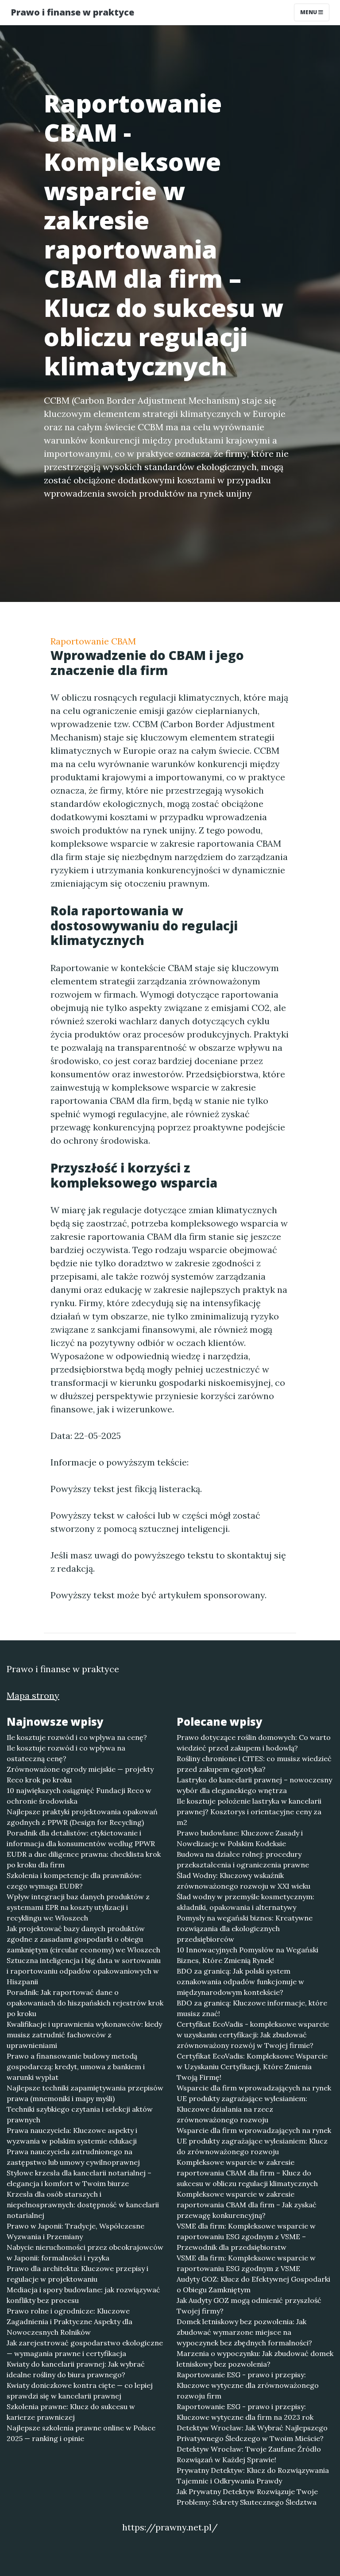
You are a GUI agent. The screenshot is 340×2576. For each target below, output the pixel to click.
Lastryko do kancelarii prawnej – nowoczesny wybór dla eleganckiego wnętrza (254, 1785)
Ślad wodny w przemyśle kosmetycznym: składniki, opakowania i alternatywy (245, 1902)
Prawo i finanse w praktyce (72, 12)
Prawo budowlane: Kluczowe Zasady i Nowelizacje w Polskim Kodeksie (240, 1838)
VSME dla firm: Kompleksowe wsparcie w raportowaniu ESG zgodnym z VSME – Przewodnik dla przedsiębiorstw (246, 2237)
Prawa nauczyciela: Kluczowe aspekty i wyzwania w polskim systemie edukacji (72, 2136)
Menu (309, 12)
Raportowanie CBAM (93, 641)
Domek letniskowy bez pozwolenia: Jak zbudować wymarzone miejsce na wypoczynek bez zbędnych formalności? (244, 2332)
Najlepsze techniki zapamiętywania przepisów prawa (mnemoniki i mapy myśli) (85, 2093)
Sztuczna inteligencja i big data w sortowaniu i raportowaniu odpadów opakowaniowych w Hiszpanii (84, 1971)
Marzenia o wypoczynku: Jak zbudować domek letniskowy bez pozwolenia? (255, 2359)
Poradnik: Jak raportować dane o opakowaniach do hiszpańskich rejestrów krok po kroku (85, 2003)
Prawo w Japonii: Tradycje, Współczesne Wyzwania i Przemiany (75, 2231)
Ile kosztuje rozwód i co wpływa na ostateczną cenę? (66, 1753)
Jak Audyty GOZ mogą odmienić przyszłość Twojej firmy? (249, 2306)
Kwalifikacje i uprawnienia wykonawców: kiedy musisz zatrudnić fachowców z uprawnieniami (84, 2035)
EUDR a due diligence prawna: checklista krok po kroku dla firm (84, 1859)
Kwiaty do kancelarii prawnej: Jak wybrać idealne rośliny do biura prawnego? (76, 2369)
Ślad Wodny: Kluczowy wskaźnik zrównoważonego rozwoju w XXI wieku (243, 1881)
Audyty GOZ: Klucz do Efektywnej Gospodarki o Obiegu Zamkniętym (253, 2284)
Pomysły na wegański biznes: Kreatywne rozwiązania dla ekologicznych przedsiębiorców (245, 1928)
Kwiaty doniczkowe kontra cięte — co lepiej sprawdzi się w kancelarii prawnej (80, 2391)
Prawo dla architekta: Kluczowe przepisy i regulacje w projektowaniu (77, 2274)
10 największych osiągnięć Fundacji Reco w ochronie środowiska (79, 1796)
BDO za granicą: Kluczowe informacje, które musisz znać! (252, 2008)
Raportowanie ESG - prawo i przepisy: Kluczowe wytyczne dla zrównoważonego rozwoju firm (248, 2385)
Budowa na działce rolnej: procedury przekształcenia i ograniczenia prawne (243, 1859)
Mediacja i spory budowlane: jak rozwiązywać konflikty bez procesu (83, 2295)
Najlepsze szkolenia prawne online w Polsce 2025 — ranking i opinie (81, 2433)
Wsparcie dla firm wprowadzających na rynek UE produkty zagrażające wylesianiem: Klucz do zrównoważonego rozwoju (254, 2141)
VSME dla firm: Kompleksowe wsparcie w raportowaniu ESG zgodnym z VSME (246, 2263)
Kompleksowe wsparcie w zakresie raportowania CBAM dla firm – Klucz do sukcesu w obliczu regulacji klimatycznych (247, 2173)
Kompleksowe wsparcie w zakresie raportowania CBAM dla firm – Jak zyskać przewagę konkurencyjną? (247, 2205)
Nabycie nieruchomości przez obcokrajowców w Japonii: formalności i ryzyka (85, 2252)
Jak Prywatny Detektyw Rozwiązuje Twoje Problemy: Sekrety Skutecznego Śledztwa (247, 2497)
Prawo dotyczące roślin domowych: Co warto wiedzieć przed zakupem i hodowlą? (254, 1743)
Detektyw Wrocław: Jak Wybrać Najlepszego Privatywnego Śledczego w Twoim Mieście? (252, 2433)
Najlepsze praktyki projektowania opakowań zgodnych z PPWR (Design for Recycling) (82, 1817)
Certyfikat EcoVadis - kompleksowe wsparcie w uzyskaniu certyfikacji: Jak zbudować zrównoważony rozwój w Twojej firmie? (253, 2035)
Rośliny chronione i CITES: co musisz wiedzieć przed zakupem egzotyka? (254, 1764)
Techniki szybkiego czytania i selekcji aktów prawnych (80, 2114)
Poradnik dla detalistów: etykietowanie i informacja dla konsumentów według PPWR (81, 1838)
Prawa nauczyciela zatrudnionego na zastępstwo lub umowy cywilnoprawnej (73, 2157)
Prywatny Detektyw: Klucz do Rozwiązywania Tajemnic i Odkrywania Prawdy (253, 2476)
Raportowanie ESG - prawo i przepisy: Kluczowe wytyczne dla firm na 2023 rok (245, 2412)
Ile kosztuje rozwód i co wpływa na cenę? (77, 1737)
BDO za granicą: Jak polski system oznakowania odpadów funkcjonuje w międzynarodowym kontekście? (240, 1982)
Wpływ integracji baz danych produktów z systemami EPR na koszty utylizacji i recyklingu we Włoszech (78, 1907)
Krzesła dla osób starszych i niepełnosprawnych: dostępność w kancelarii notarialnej (83, 2205)
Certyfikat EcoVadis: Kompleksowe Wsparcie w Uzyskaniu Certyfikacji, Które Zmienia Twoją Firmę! (252, 2067)
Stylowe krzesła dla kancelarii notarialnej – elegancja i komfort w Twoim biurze (79, 2178)
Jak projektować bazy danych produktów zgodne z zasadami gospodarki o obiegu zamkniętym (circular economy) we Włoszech (83, 1939)
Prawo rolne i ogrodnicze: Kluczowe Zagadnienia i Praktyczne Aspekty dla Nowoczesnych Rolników (70, 2321)
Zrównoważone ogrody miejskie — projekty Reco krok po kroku (80, 1774)
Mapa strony (33, 1695)
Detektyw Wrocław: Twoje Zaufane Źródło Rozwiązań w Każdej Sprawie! (249, 2454)
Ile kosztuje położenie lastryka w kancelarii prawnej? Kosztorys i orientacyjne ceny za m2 (249, 1812)
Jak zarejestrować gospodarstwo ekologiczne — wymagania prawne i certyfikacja (85, 2348)
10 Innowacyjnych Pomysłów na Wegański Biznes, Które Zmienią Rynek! (247, 1955)
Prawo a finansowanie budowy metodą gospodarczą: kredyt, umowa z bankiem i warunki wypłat (76, 2067)
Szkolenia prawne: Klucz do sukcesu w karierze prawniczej (71, 2412)
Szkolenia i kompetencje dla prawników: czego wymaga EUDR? (74, 1881)
